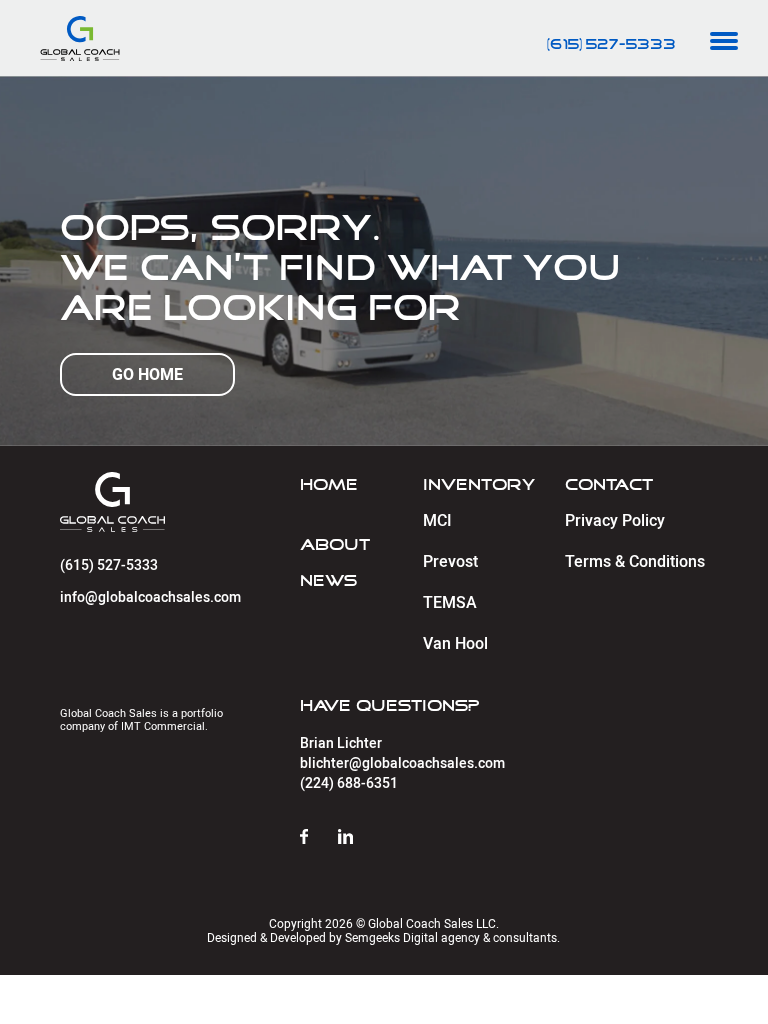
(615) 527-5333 (611, 45)
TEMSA (450, 603)
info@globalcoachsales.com (150, 597)
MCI (437, 521)
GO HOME (147, 374)
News (328, 581)
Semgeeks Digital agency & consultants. (452, 938)
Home (329, 485)
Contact (609, 485)
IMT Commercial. (164, 726)
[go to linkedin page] (360, 838)
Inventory (479, 485)
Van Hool (455, 644)
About (335, 545)
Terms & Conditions (635, 562)
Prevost (450, 562)
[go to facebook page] (319, 838)
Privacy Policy (615, 521)
